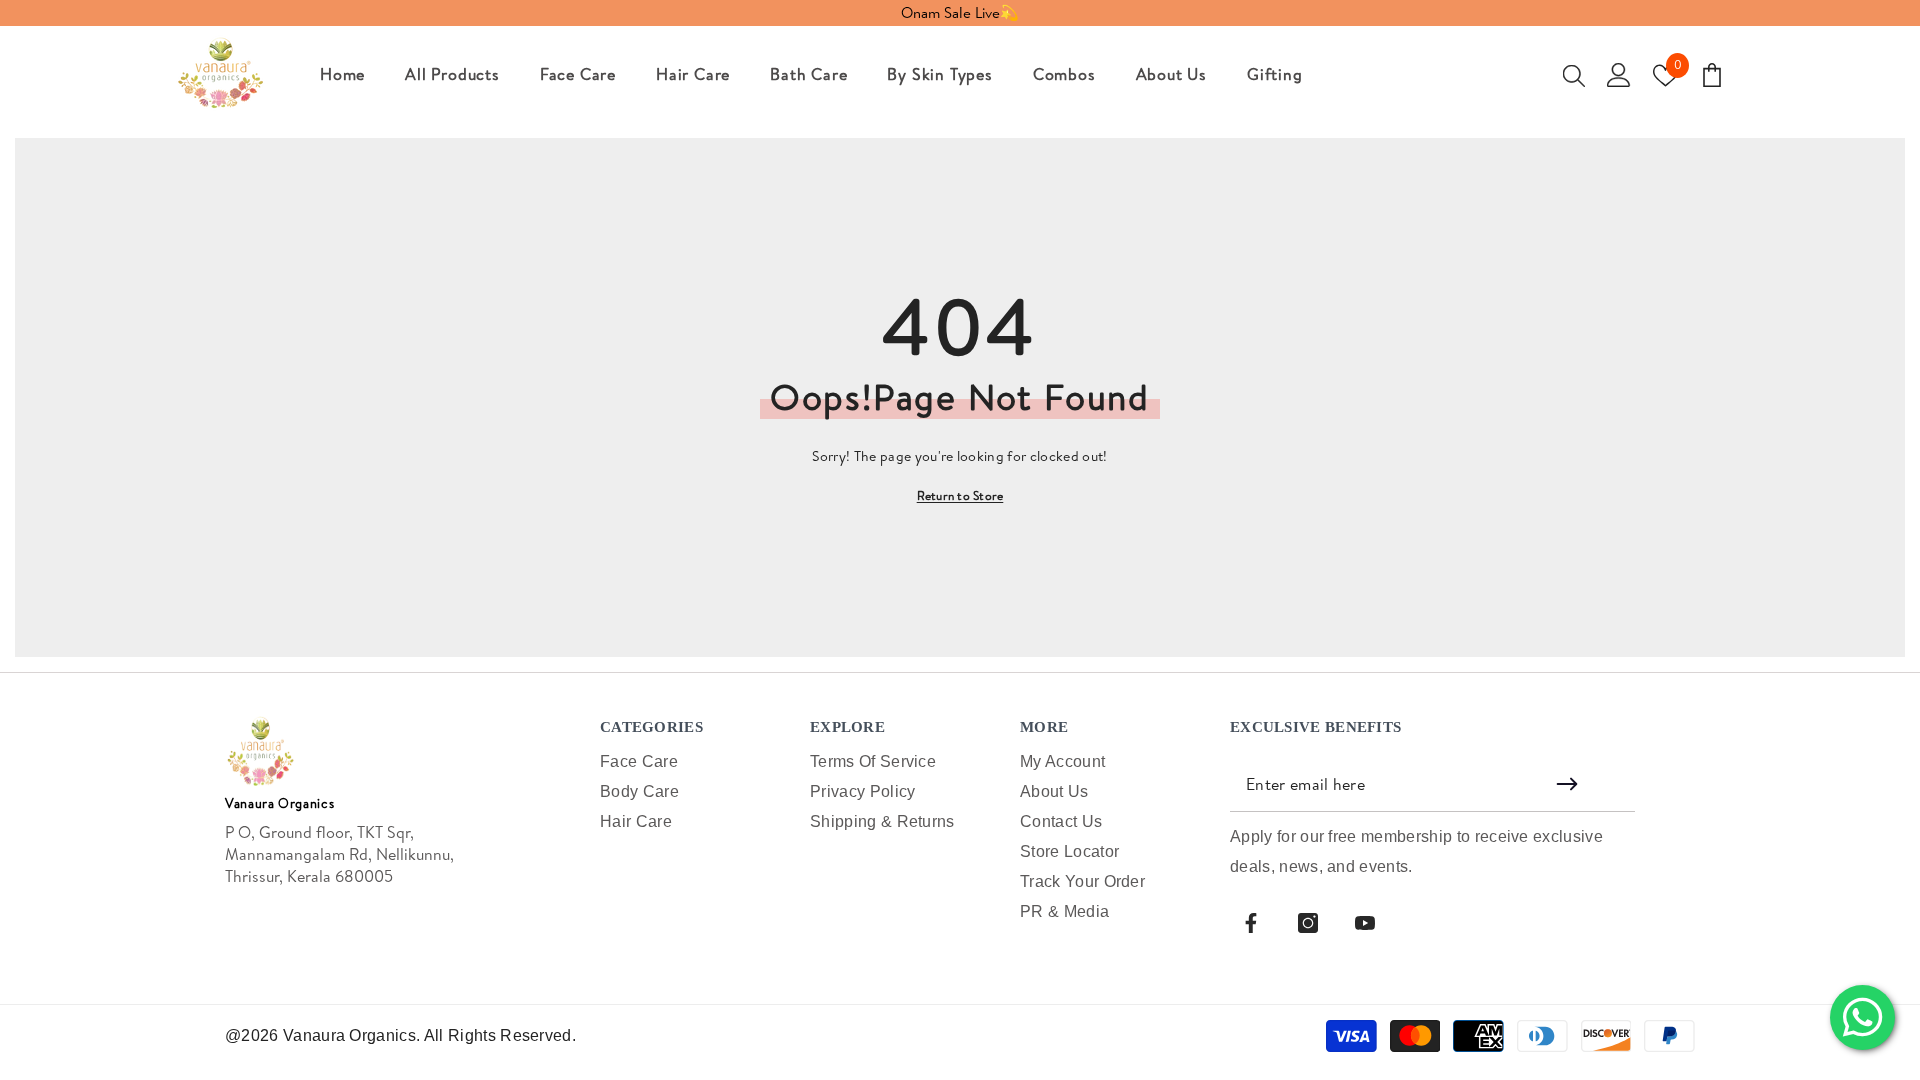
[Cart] (1712, 75)
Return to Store (960, 495)
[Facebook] (1251, 923)
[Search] (1574, 75)
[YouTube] (1365, 923)
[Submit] (1570, 784)
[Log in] (1619, 75)
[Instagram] (1308, 923)
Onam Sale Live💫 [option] (960, 12)
